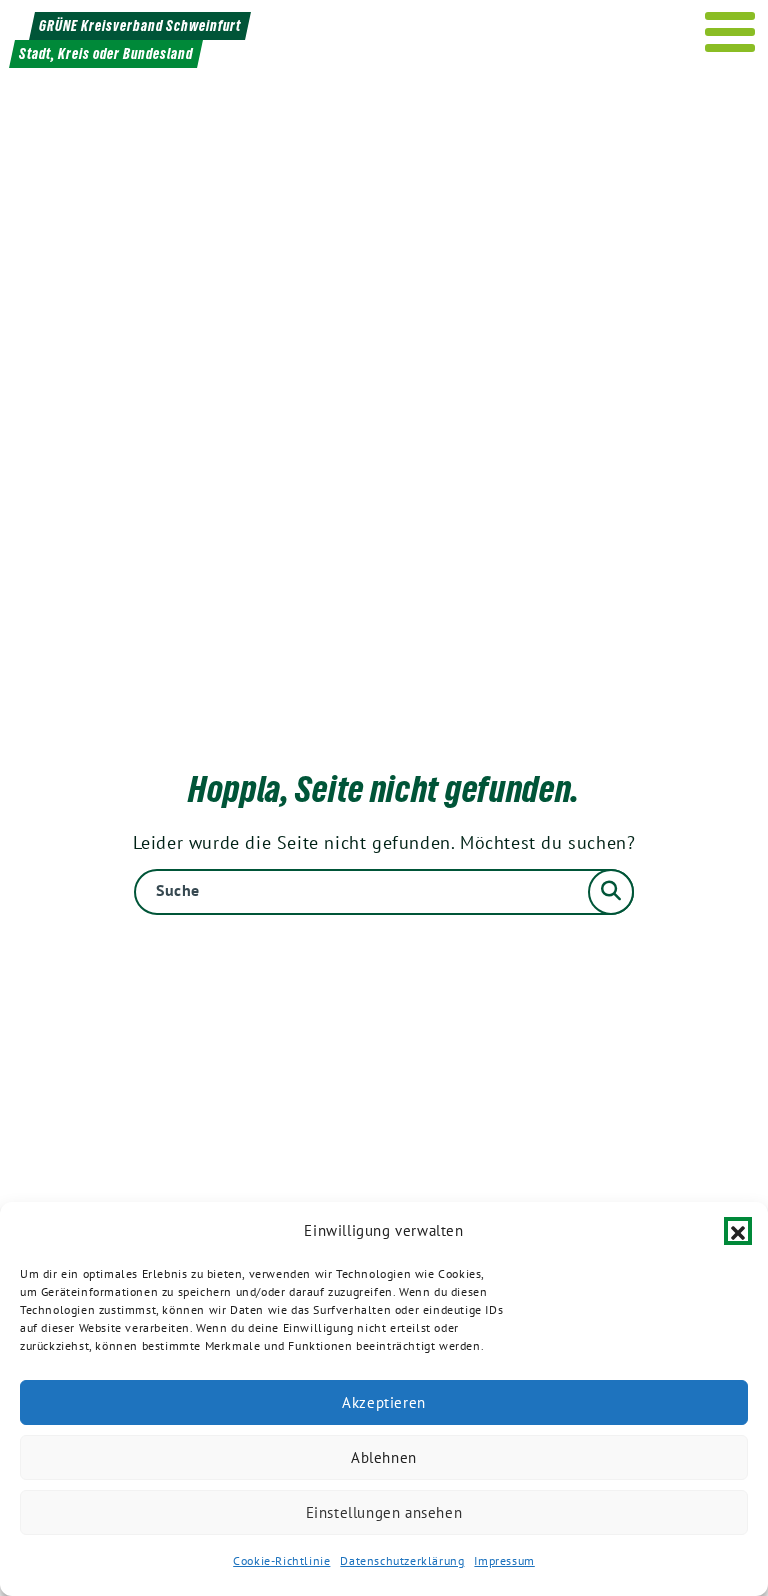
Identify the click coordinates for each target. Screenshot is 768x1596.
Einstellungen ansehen (384, 1512)
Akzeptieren (384, 1402)
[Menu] (730, 32)
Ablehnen (384, 1457)
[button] (738, 1231)
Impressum (504, 1560)
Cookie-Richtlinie (281, 1560)
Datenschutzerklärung (402, 1560)
